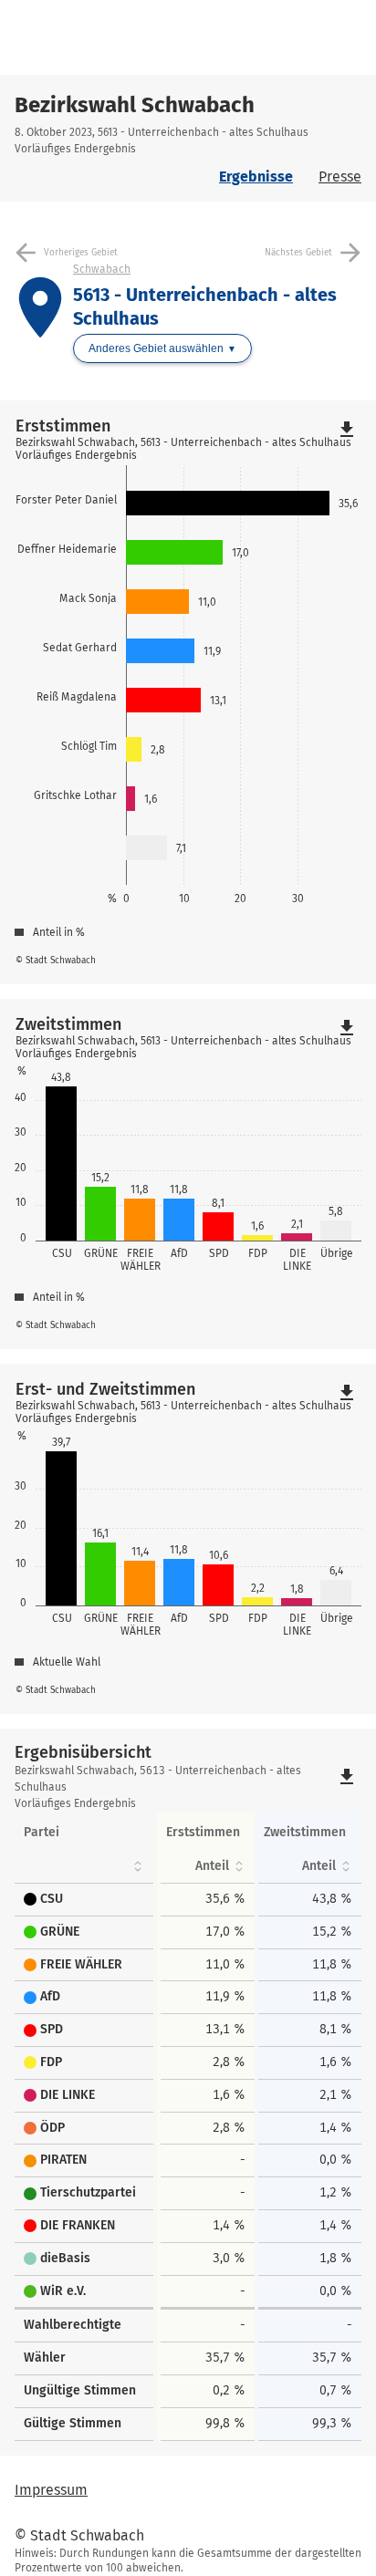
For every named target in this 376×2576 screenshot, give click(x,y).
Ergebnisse (256, 177)
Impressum (51, 2490)
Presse (340, 177)
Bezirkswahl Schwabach (135, 105)
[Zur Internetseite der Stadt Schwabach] (105, 37)
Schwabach (102, 269)
